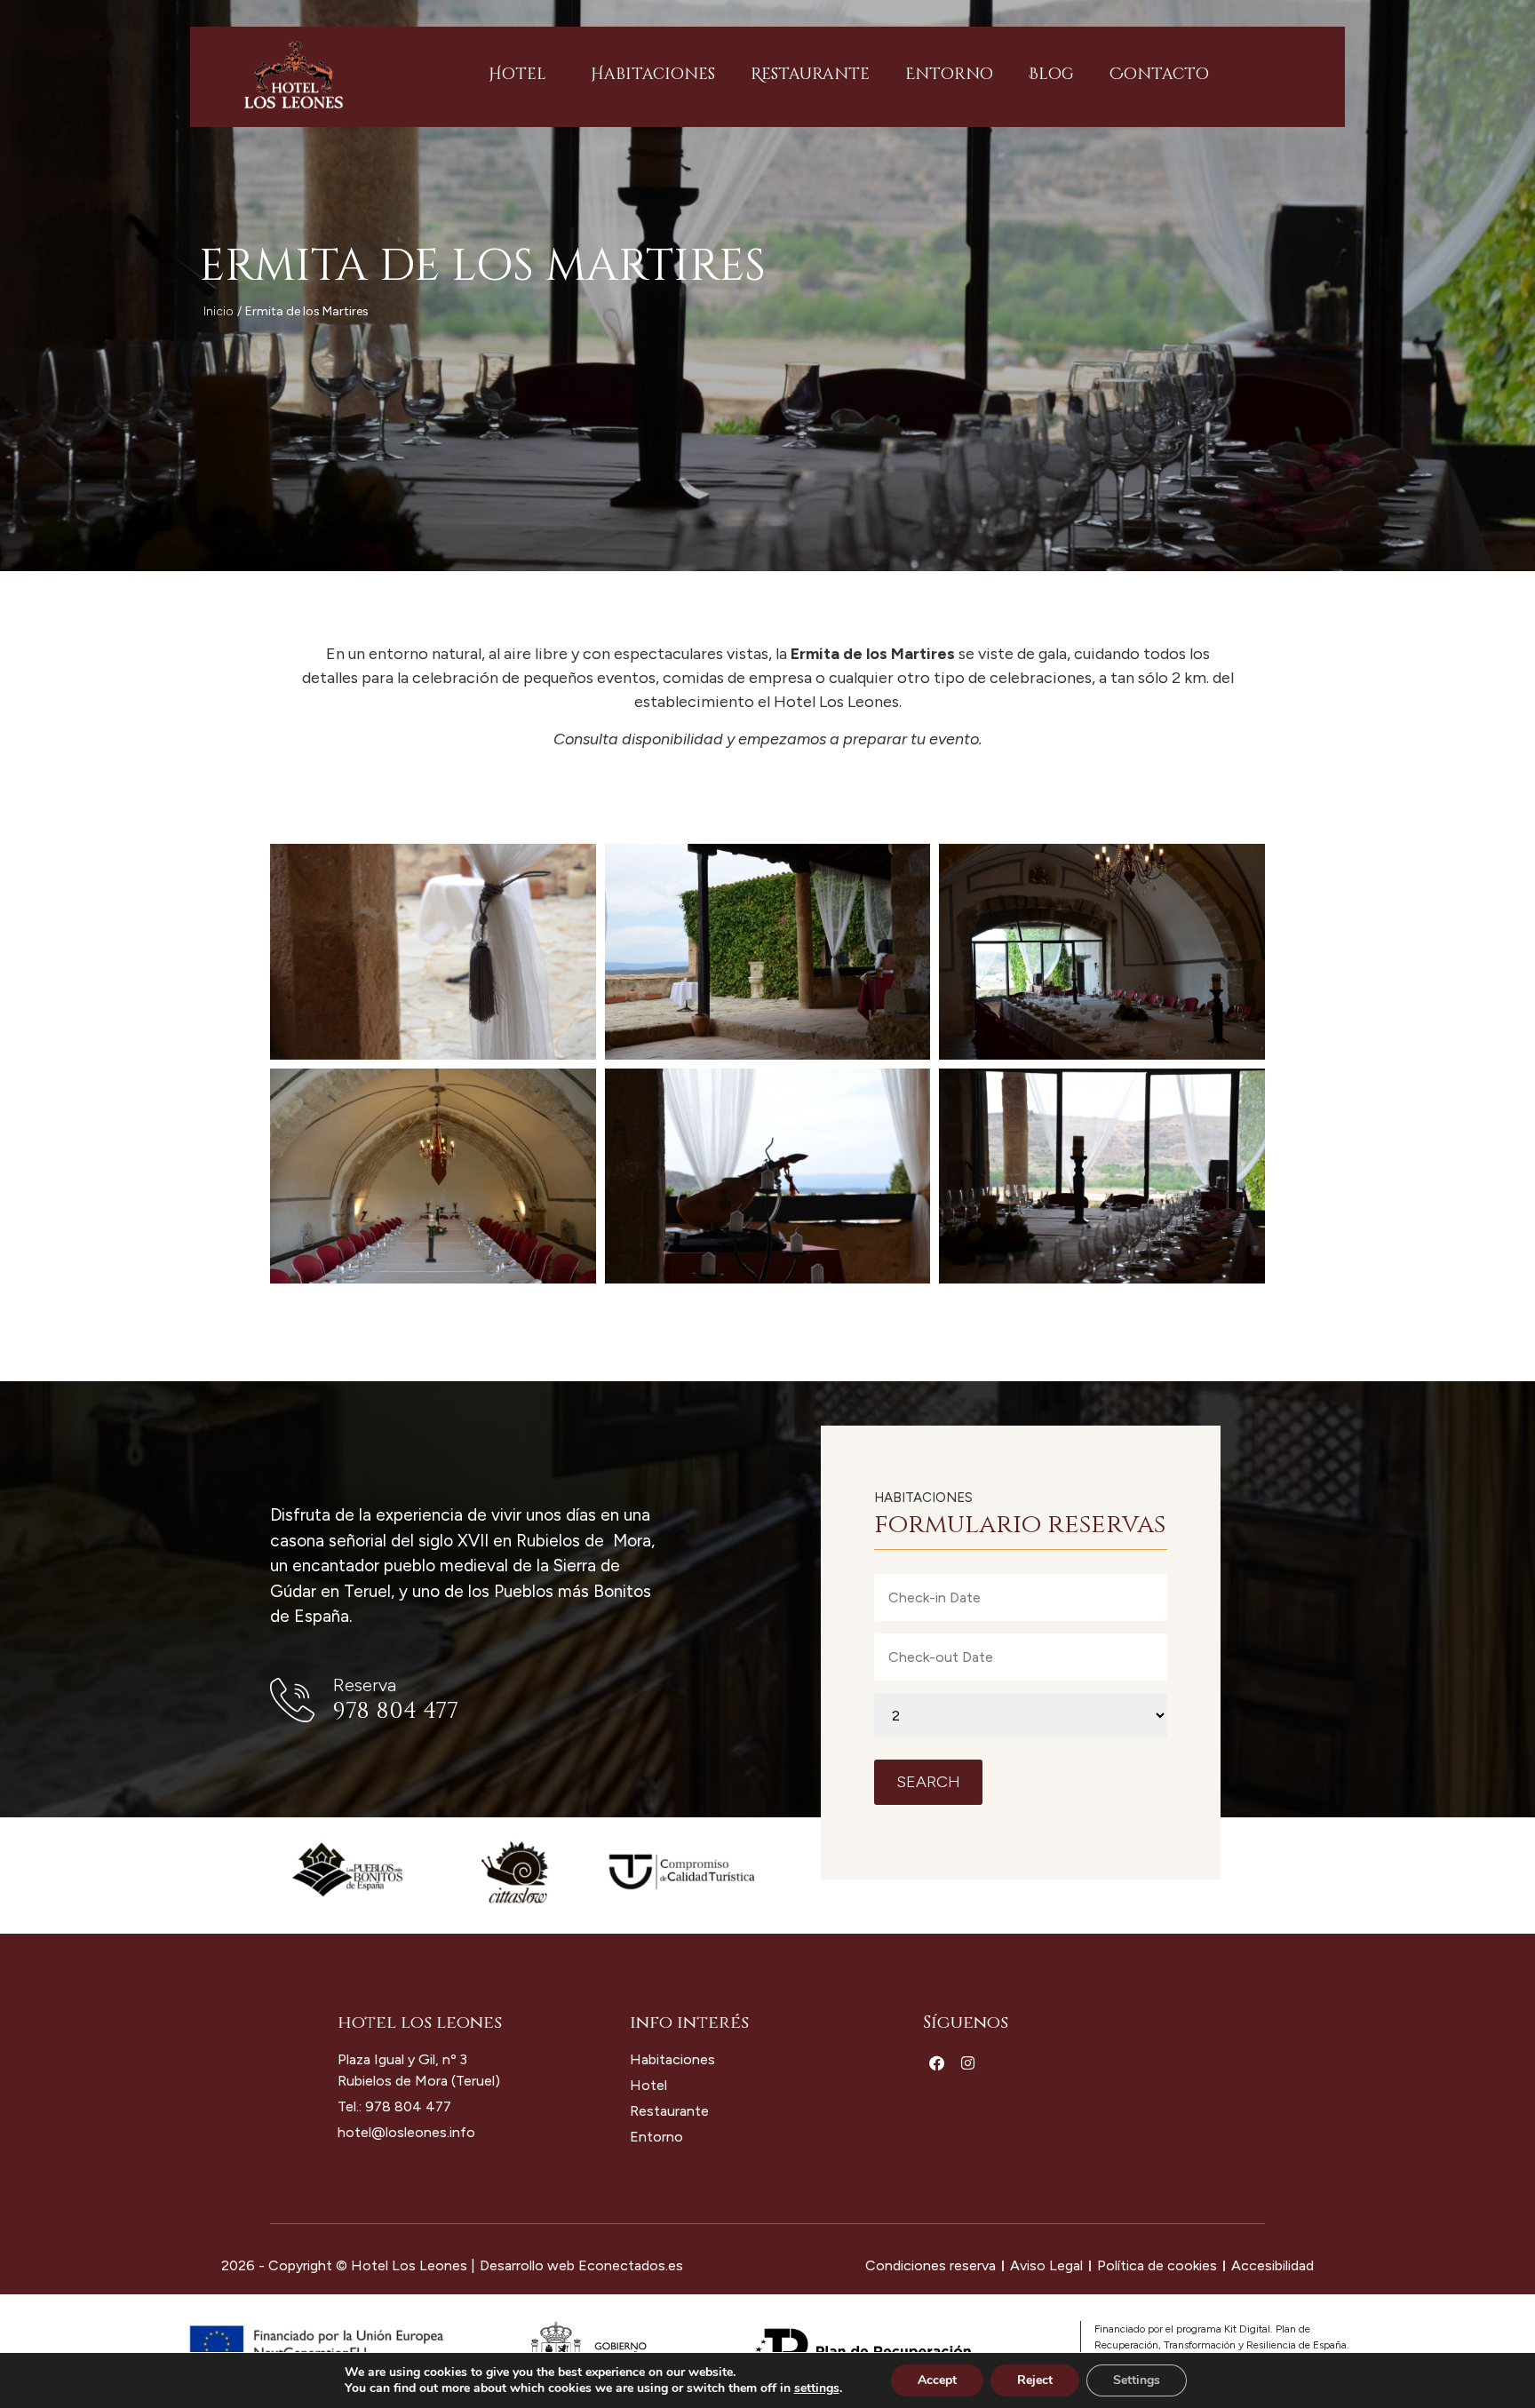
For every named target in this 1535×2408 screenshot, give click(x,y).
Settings (1137, 2380)
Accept (937, 2380)
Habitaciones (653, 74)
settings (817, 2388)
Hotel (517, 74)
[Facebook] (937, 2063)
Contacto (1159, 74)
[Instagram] (968, 2063)
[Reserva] (292, 1700)
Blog (1051, 74)
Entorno (949, 74)
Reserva (365, 1685)
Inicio (219, 311)
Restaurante (810, 74)
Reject (1035, 2380)
